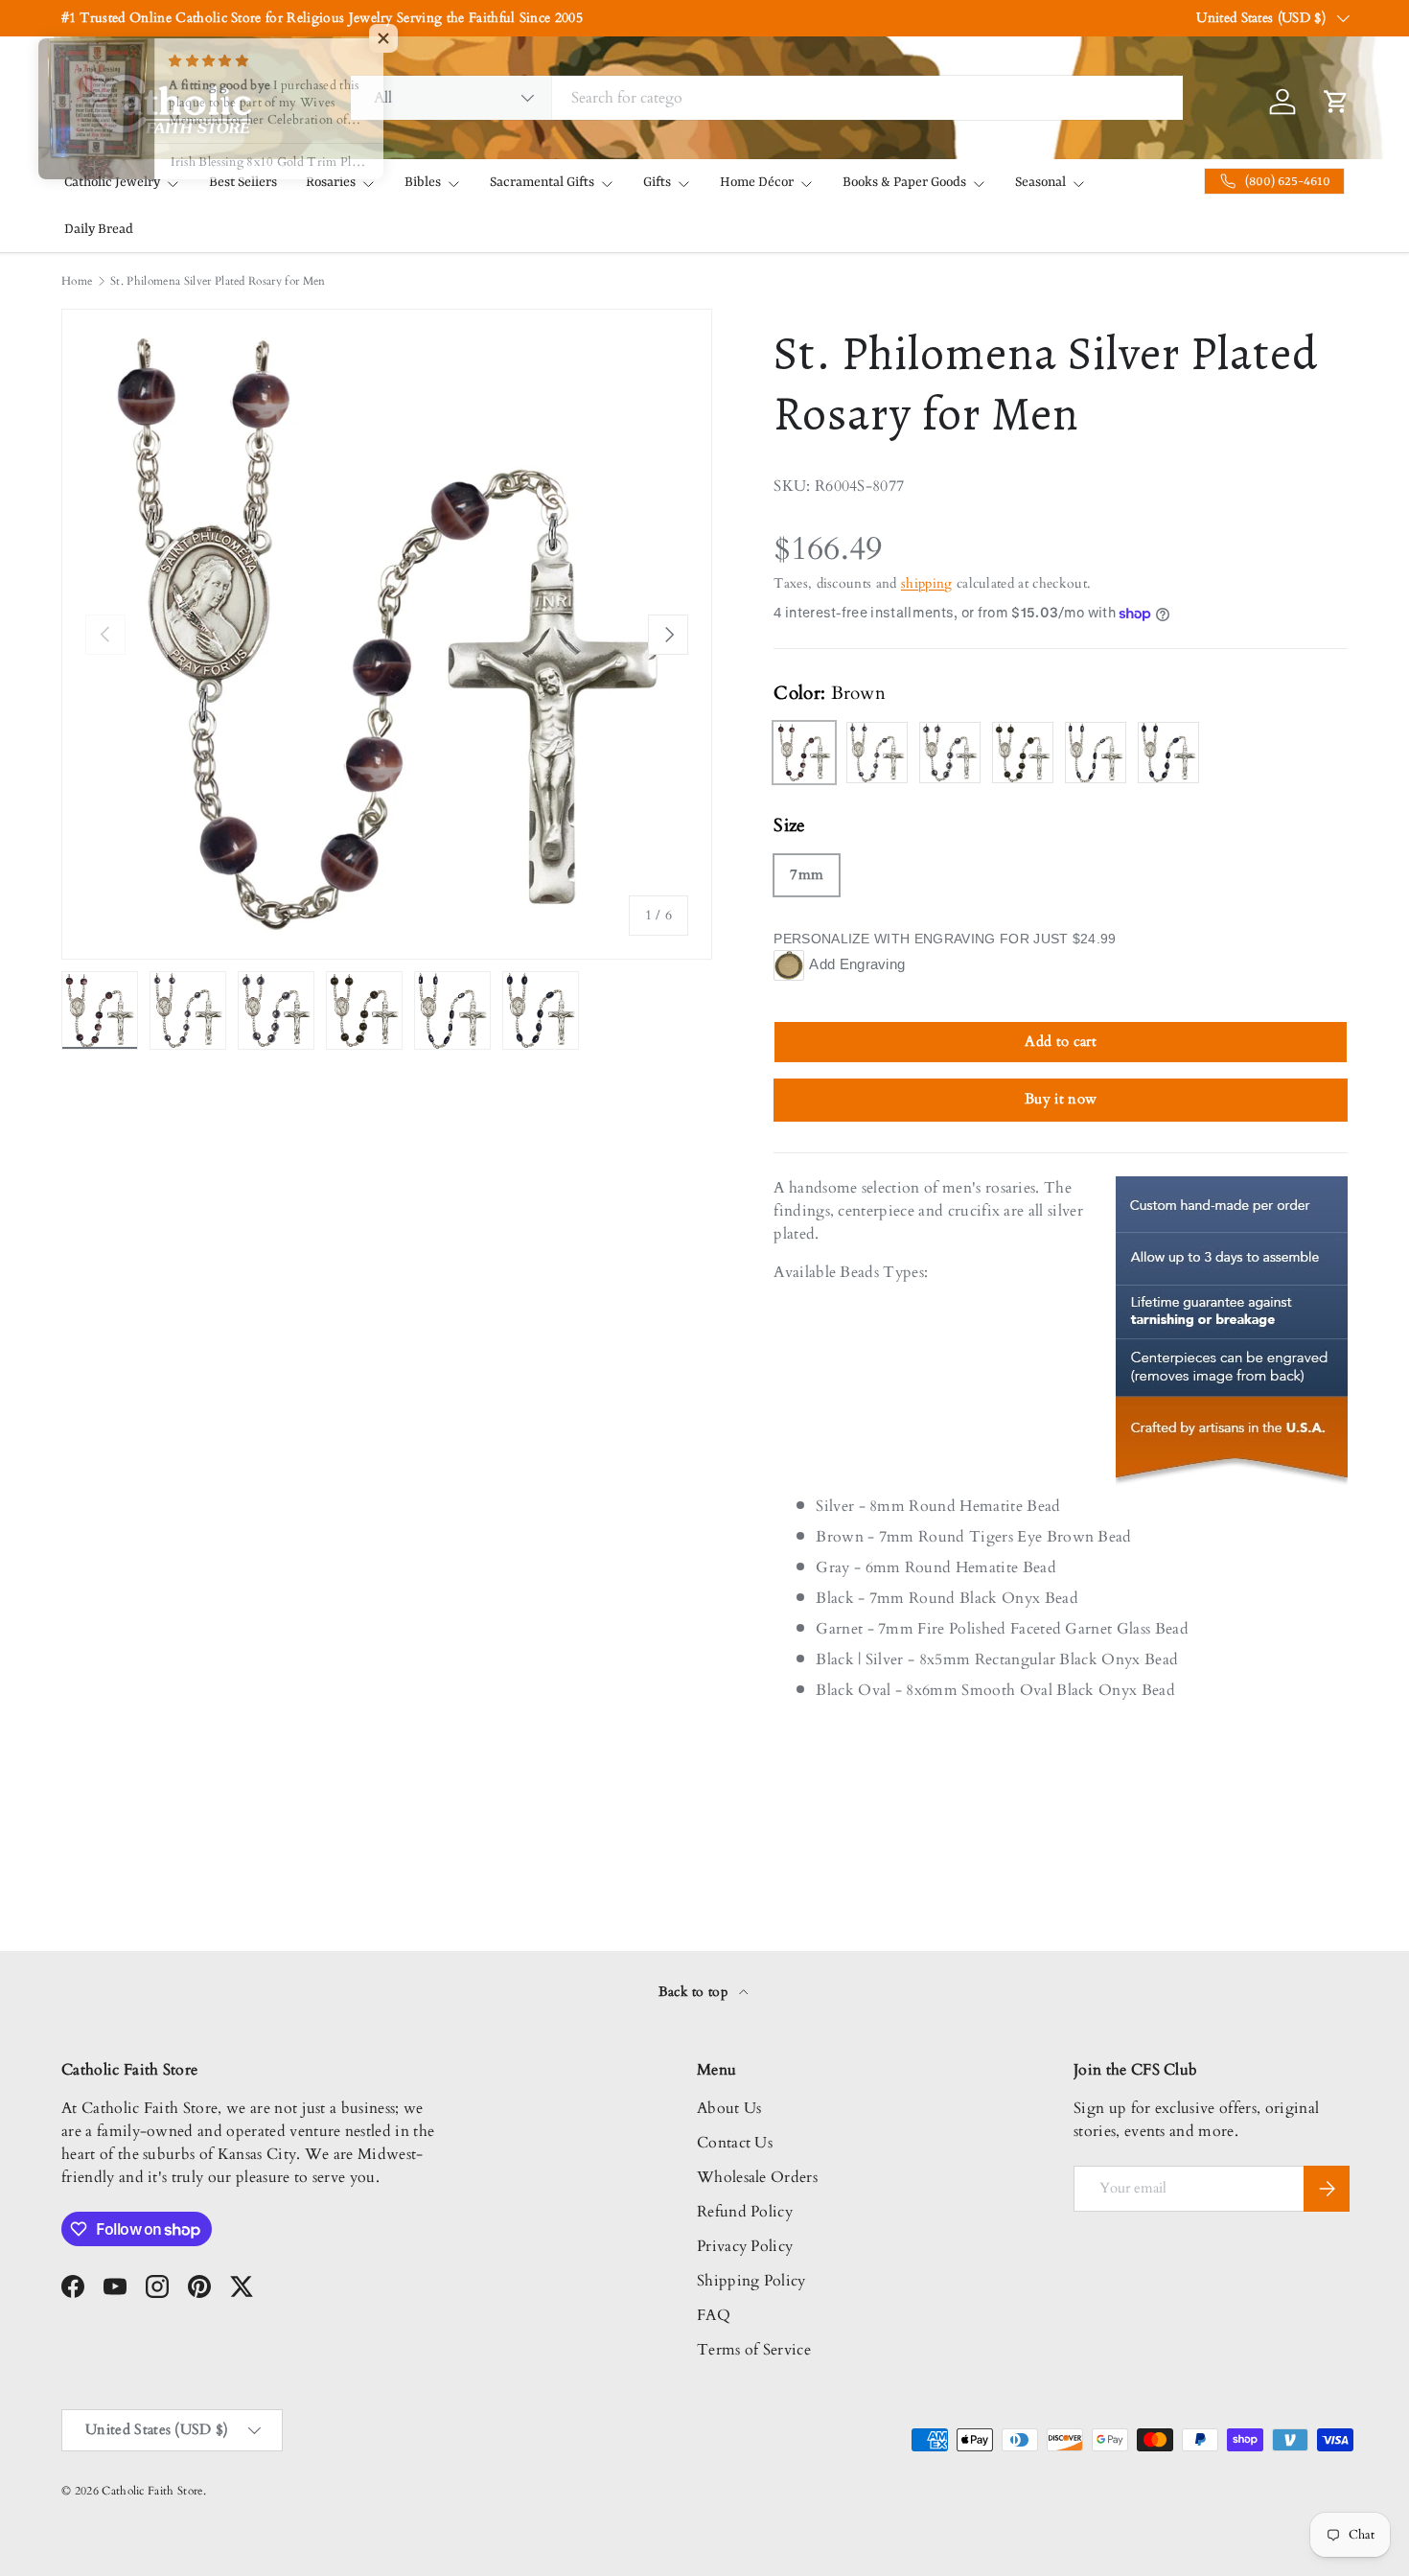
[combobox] (767, 98)
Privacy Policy (745, 2246)
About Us (729, 2108)
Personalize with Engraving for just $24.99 (945, 939)
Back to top (695, 1992)
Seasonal (1040, 182)
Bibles (423, 182)
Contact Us (735, 2143)
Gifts (657, 182)
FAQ (714, 2315)
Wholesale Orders (757, 2177)
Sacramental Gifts (542, 182)
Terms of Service (754, 2350)
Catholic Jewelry (112, 182)
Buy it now (1061, 1099)
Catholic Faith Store (152, 2491)
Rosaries (331, 182)
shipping (927, 583)
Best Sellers (243, 182)
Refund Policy (745, 2212)
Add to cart (1061, 1041)
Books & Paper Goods (904, 182)
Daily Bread (99, 229)
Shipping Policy (751, 2281)
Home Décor (757, 182)
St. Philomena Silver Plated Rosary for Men (218, 281)
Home (77, 281)
